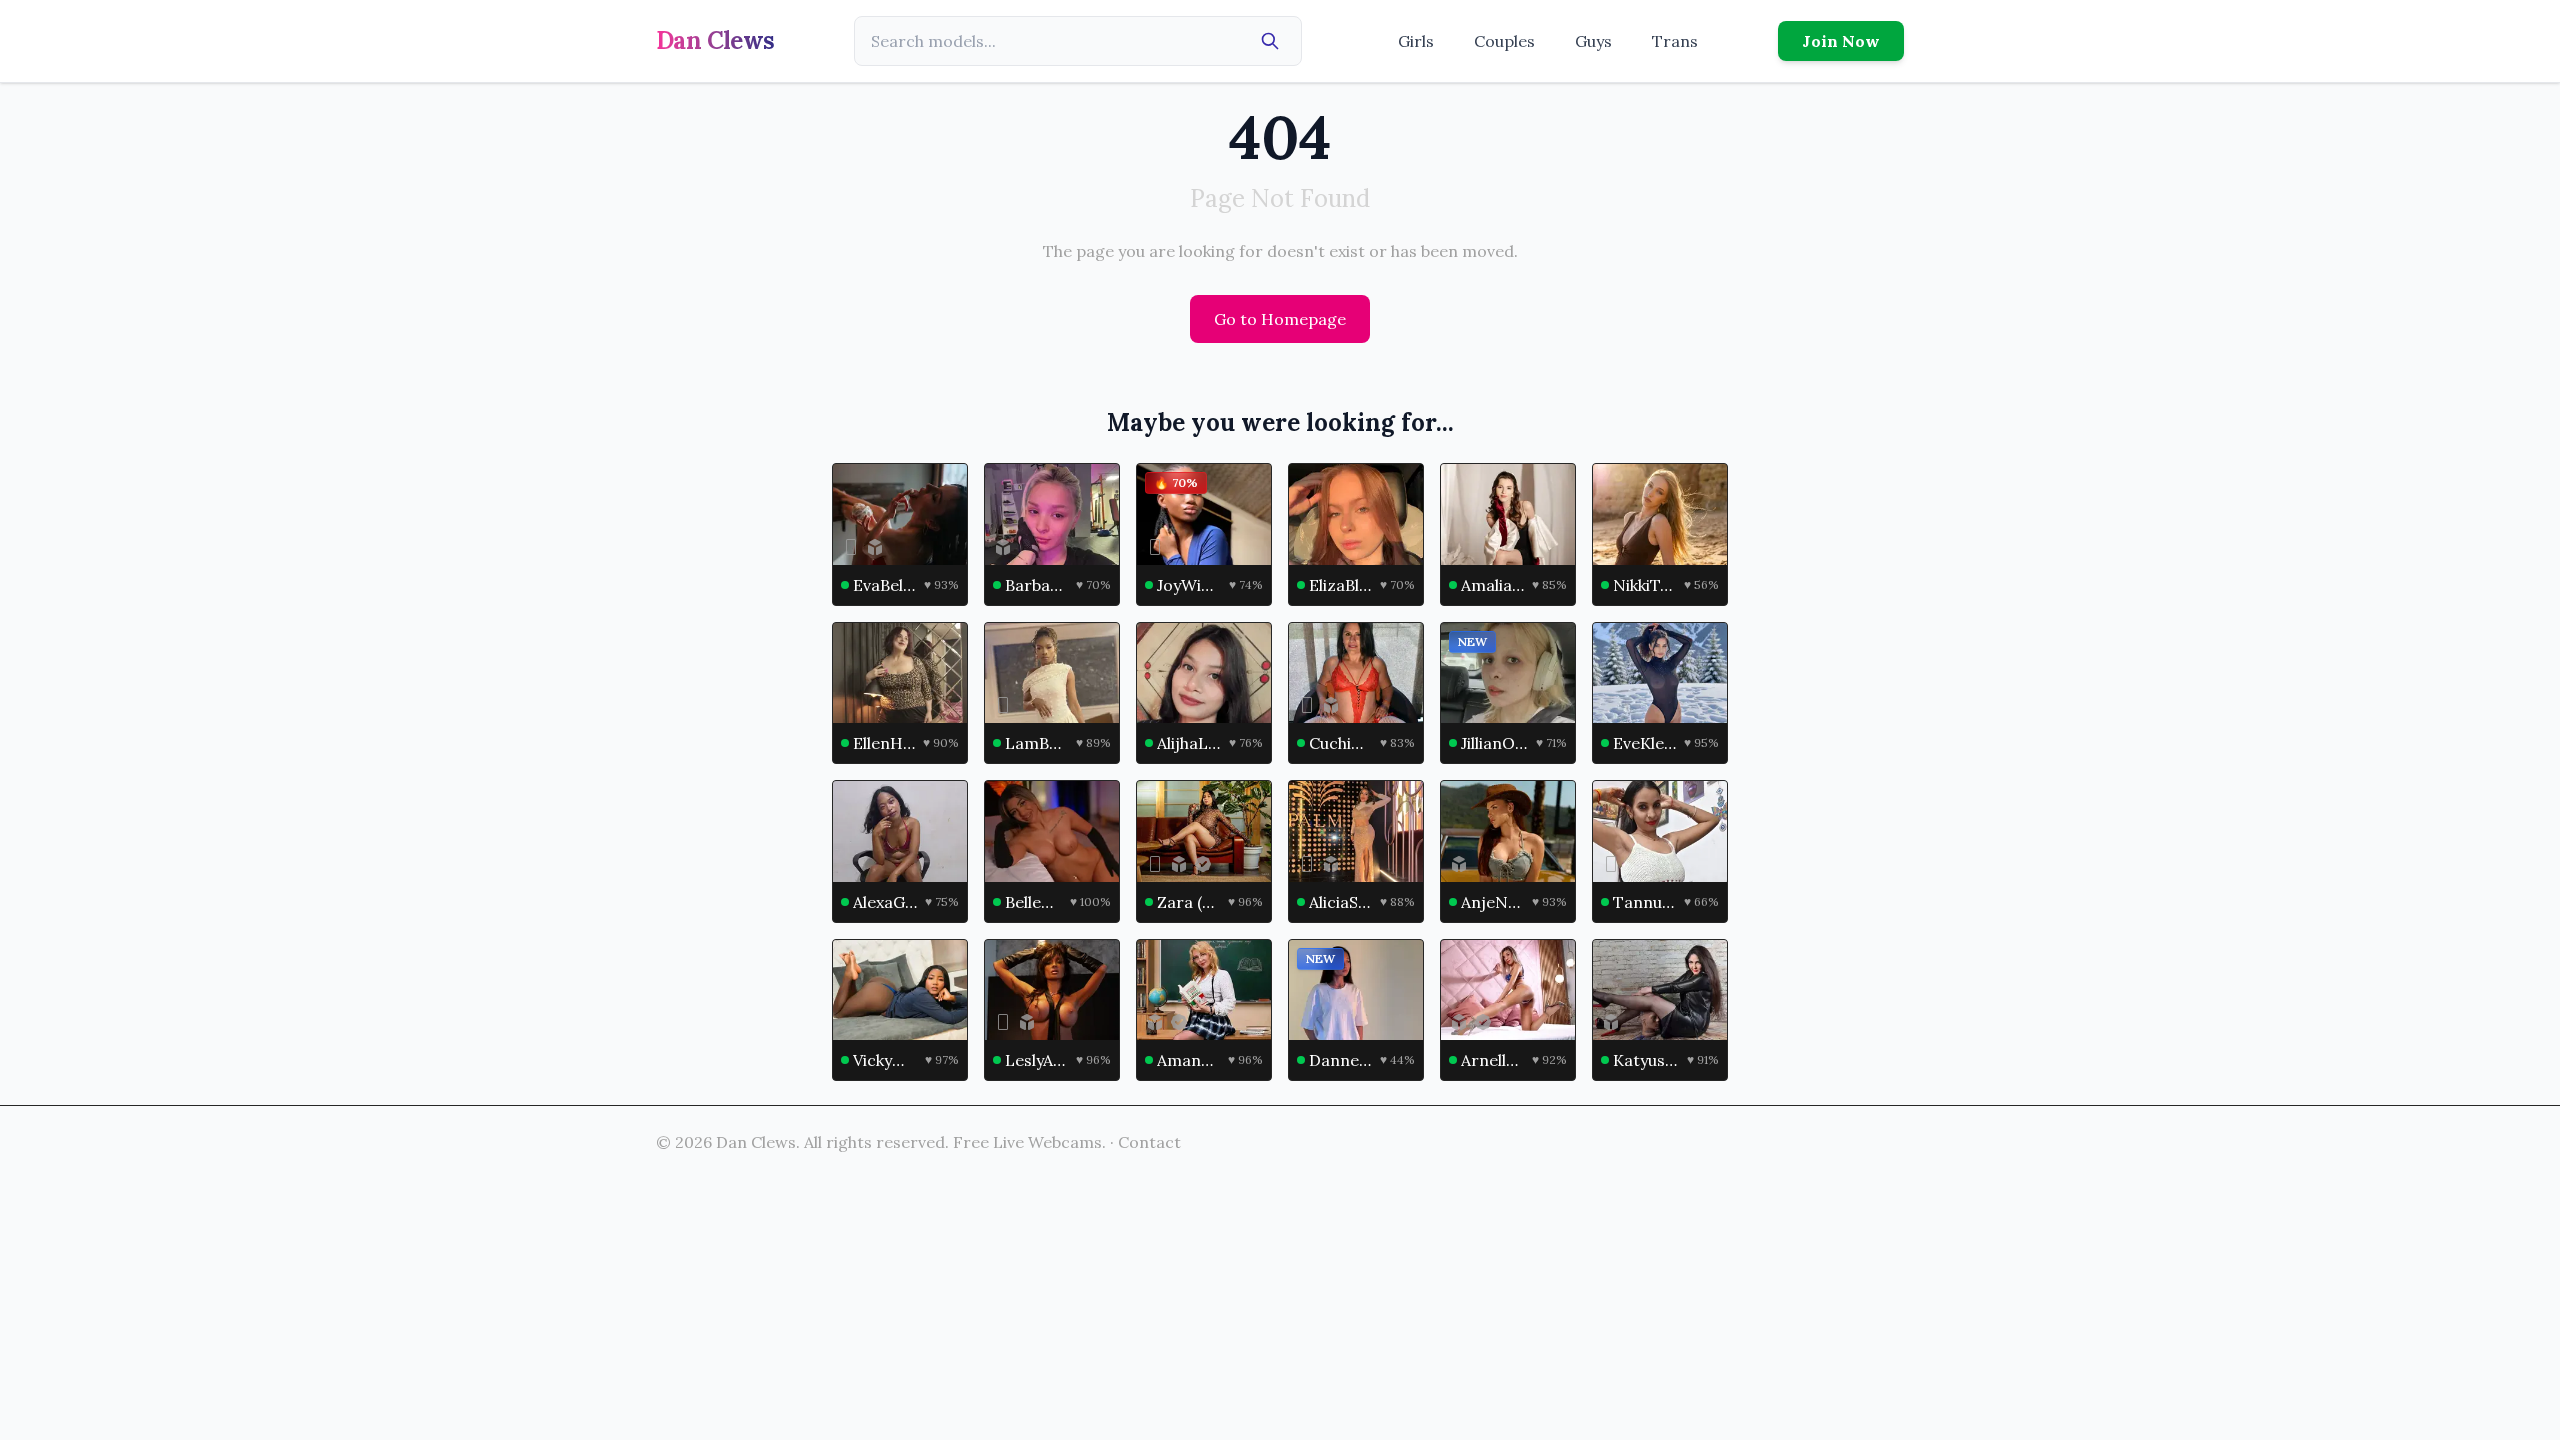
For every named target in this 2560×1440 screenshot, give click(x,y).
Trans (1675, 41)
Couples (1504, 41)
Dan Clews (715, 40)
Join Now (1841, 41)
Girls (1416, 41)
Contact (1149, 1142)
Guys (1593, 41)
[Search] (1270, 41)
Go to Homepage (1280, 319)
